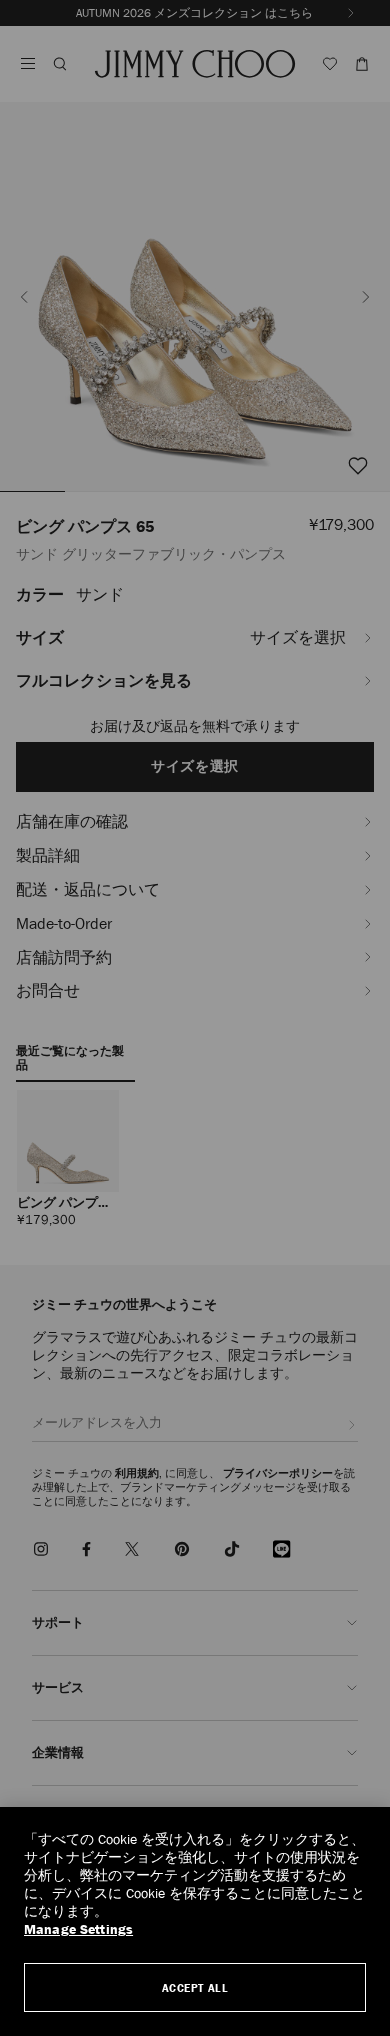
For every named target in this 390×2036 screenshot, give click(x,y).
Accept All (195, 1987)
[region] (195, 1921)
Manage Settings (78, 1929)
